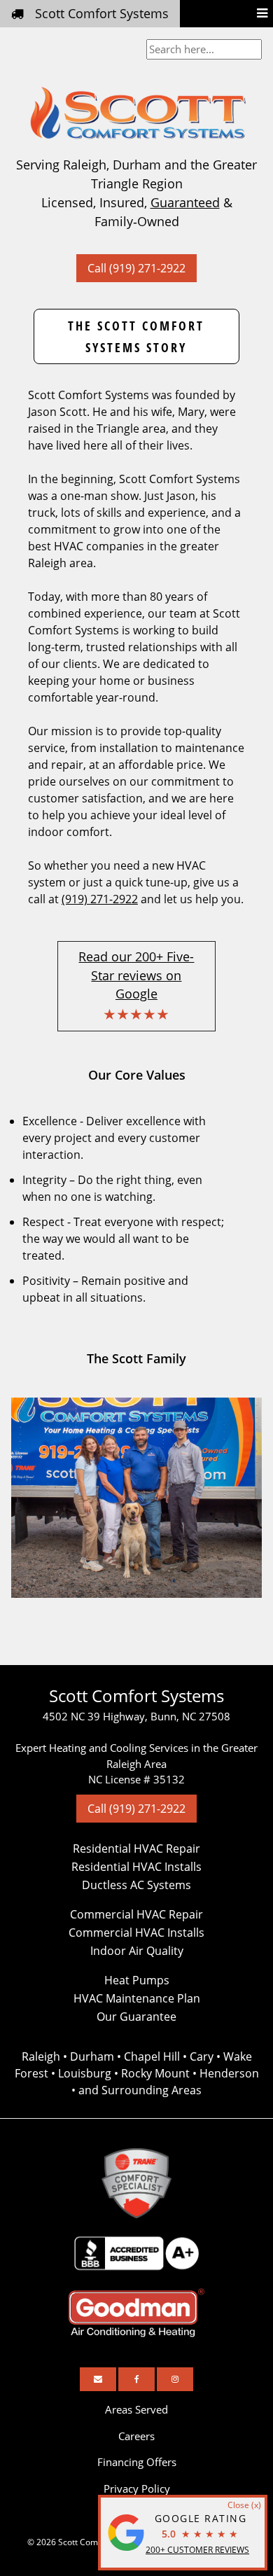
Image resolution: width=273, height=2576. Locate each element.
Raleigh (41, 2056)
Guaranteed (185, 202)
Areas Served (136, 2409)
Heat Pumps (137, 1980)
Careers (136, 2436)
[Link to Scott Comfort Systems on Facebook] (136, 2379)
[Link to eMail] (98, 2379)
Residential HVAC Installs (136, 1867)
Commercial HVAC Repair (136, 1914)
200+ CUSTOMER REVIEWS (197, 2550)
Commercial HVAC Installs (136, 1933)
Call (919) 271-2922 (136, 268)
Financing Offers (137, 2462)
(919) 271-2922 (100, 899)
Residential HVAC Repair (136, 1849)
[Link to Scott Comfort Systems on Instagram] (175, 2379)
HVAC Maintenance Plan (137, 1998)
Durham (92, 2056)
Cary (202, 2056)
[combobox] (204, 49)
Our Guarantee (136, 2017)
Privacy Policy (137, 2488)
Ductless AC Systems (136, 1885)
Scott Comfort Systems (102, 13)
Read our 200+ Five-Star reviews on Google (136, 975)
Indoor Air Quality (137, 1951)
